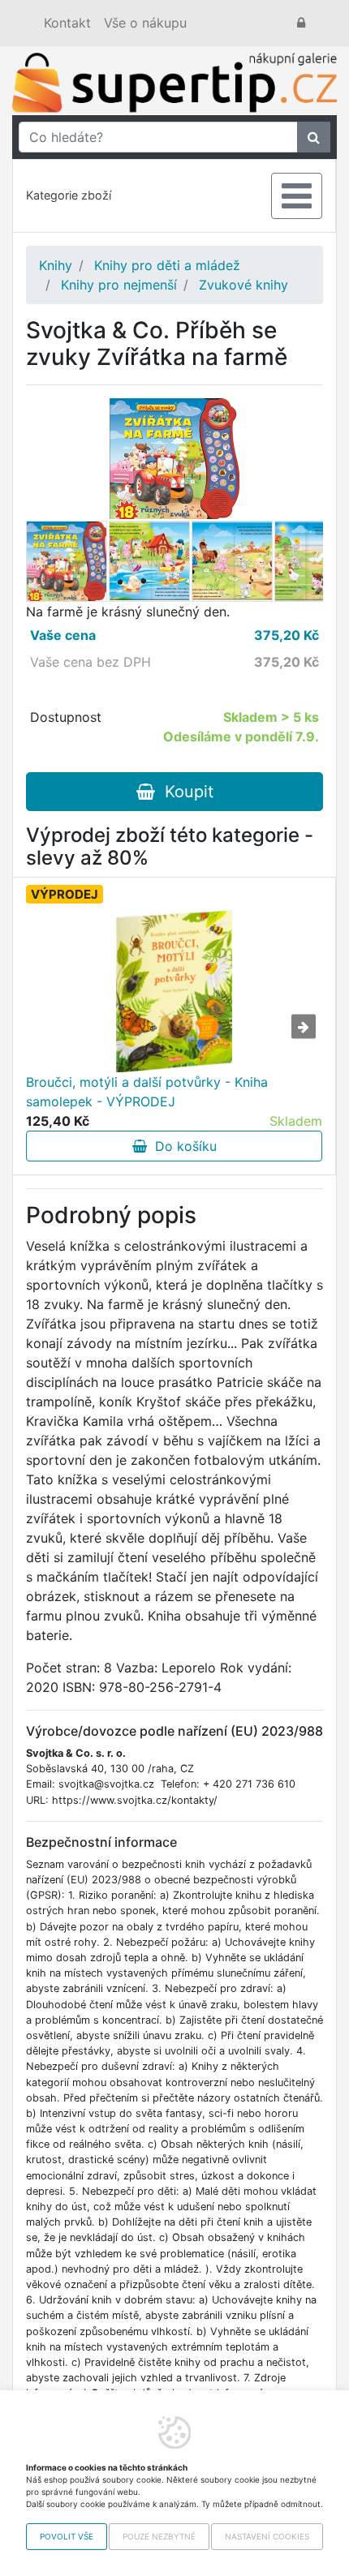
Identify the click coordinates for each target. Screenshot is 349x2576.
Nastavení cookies (267, 2536)
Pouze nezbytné (159, 2536)
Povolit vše (67, 2536)
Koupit (184, 792)
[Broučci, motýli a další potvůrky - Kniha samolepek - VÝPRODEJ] (174, 991)
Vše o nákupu (145, 23)
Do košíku (182, 1146)
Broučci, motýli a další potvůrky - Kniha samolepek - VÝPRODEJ (147, 1092)
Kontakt (67, 23)
